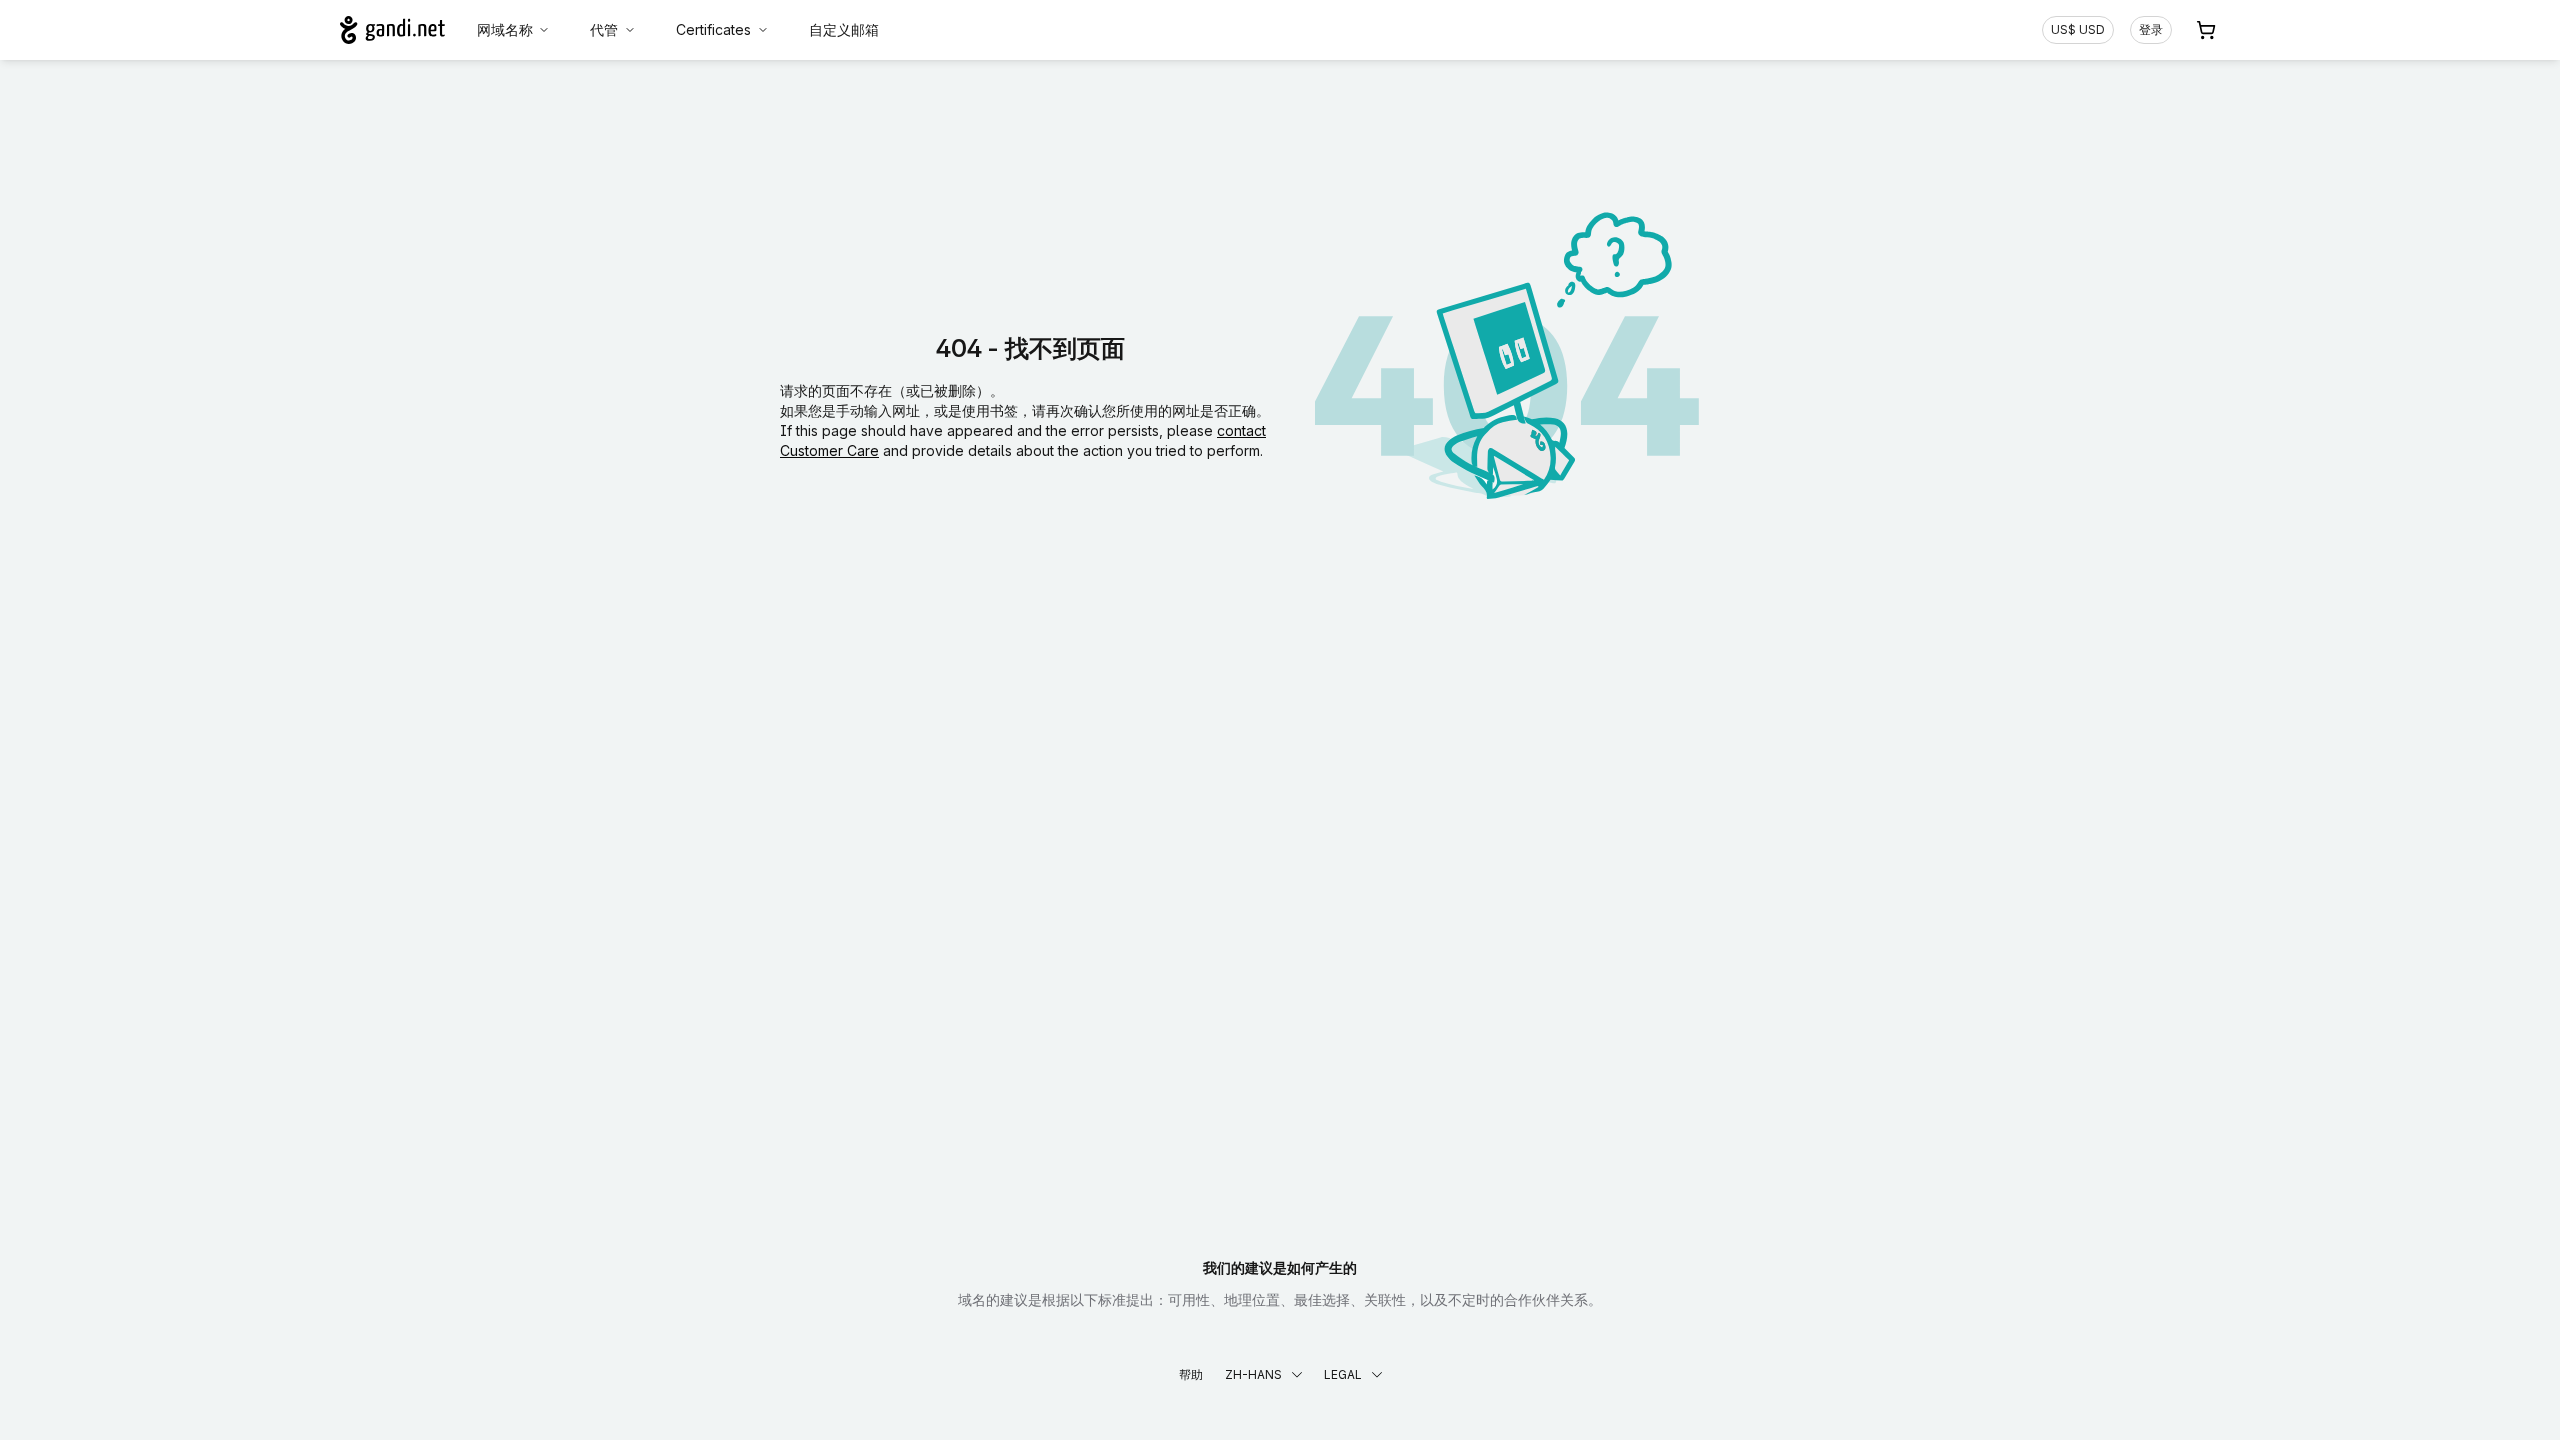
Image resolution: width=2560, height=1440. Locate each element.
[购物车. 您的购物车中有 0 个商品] (2206, 30)
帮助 (1191, 1374)
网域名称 (505, 29)
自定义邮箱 (844, 29)
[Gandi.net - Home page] (392, 30)
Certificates (713, 29)
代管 (604, 29)
